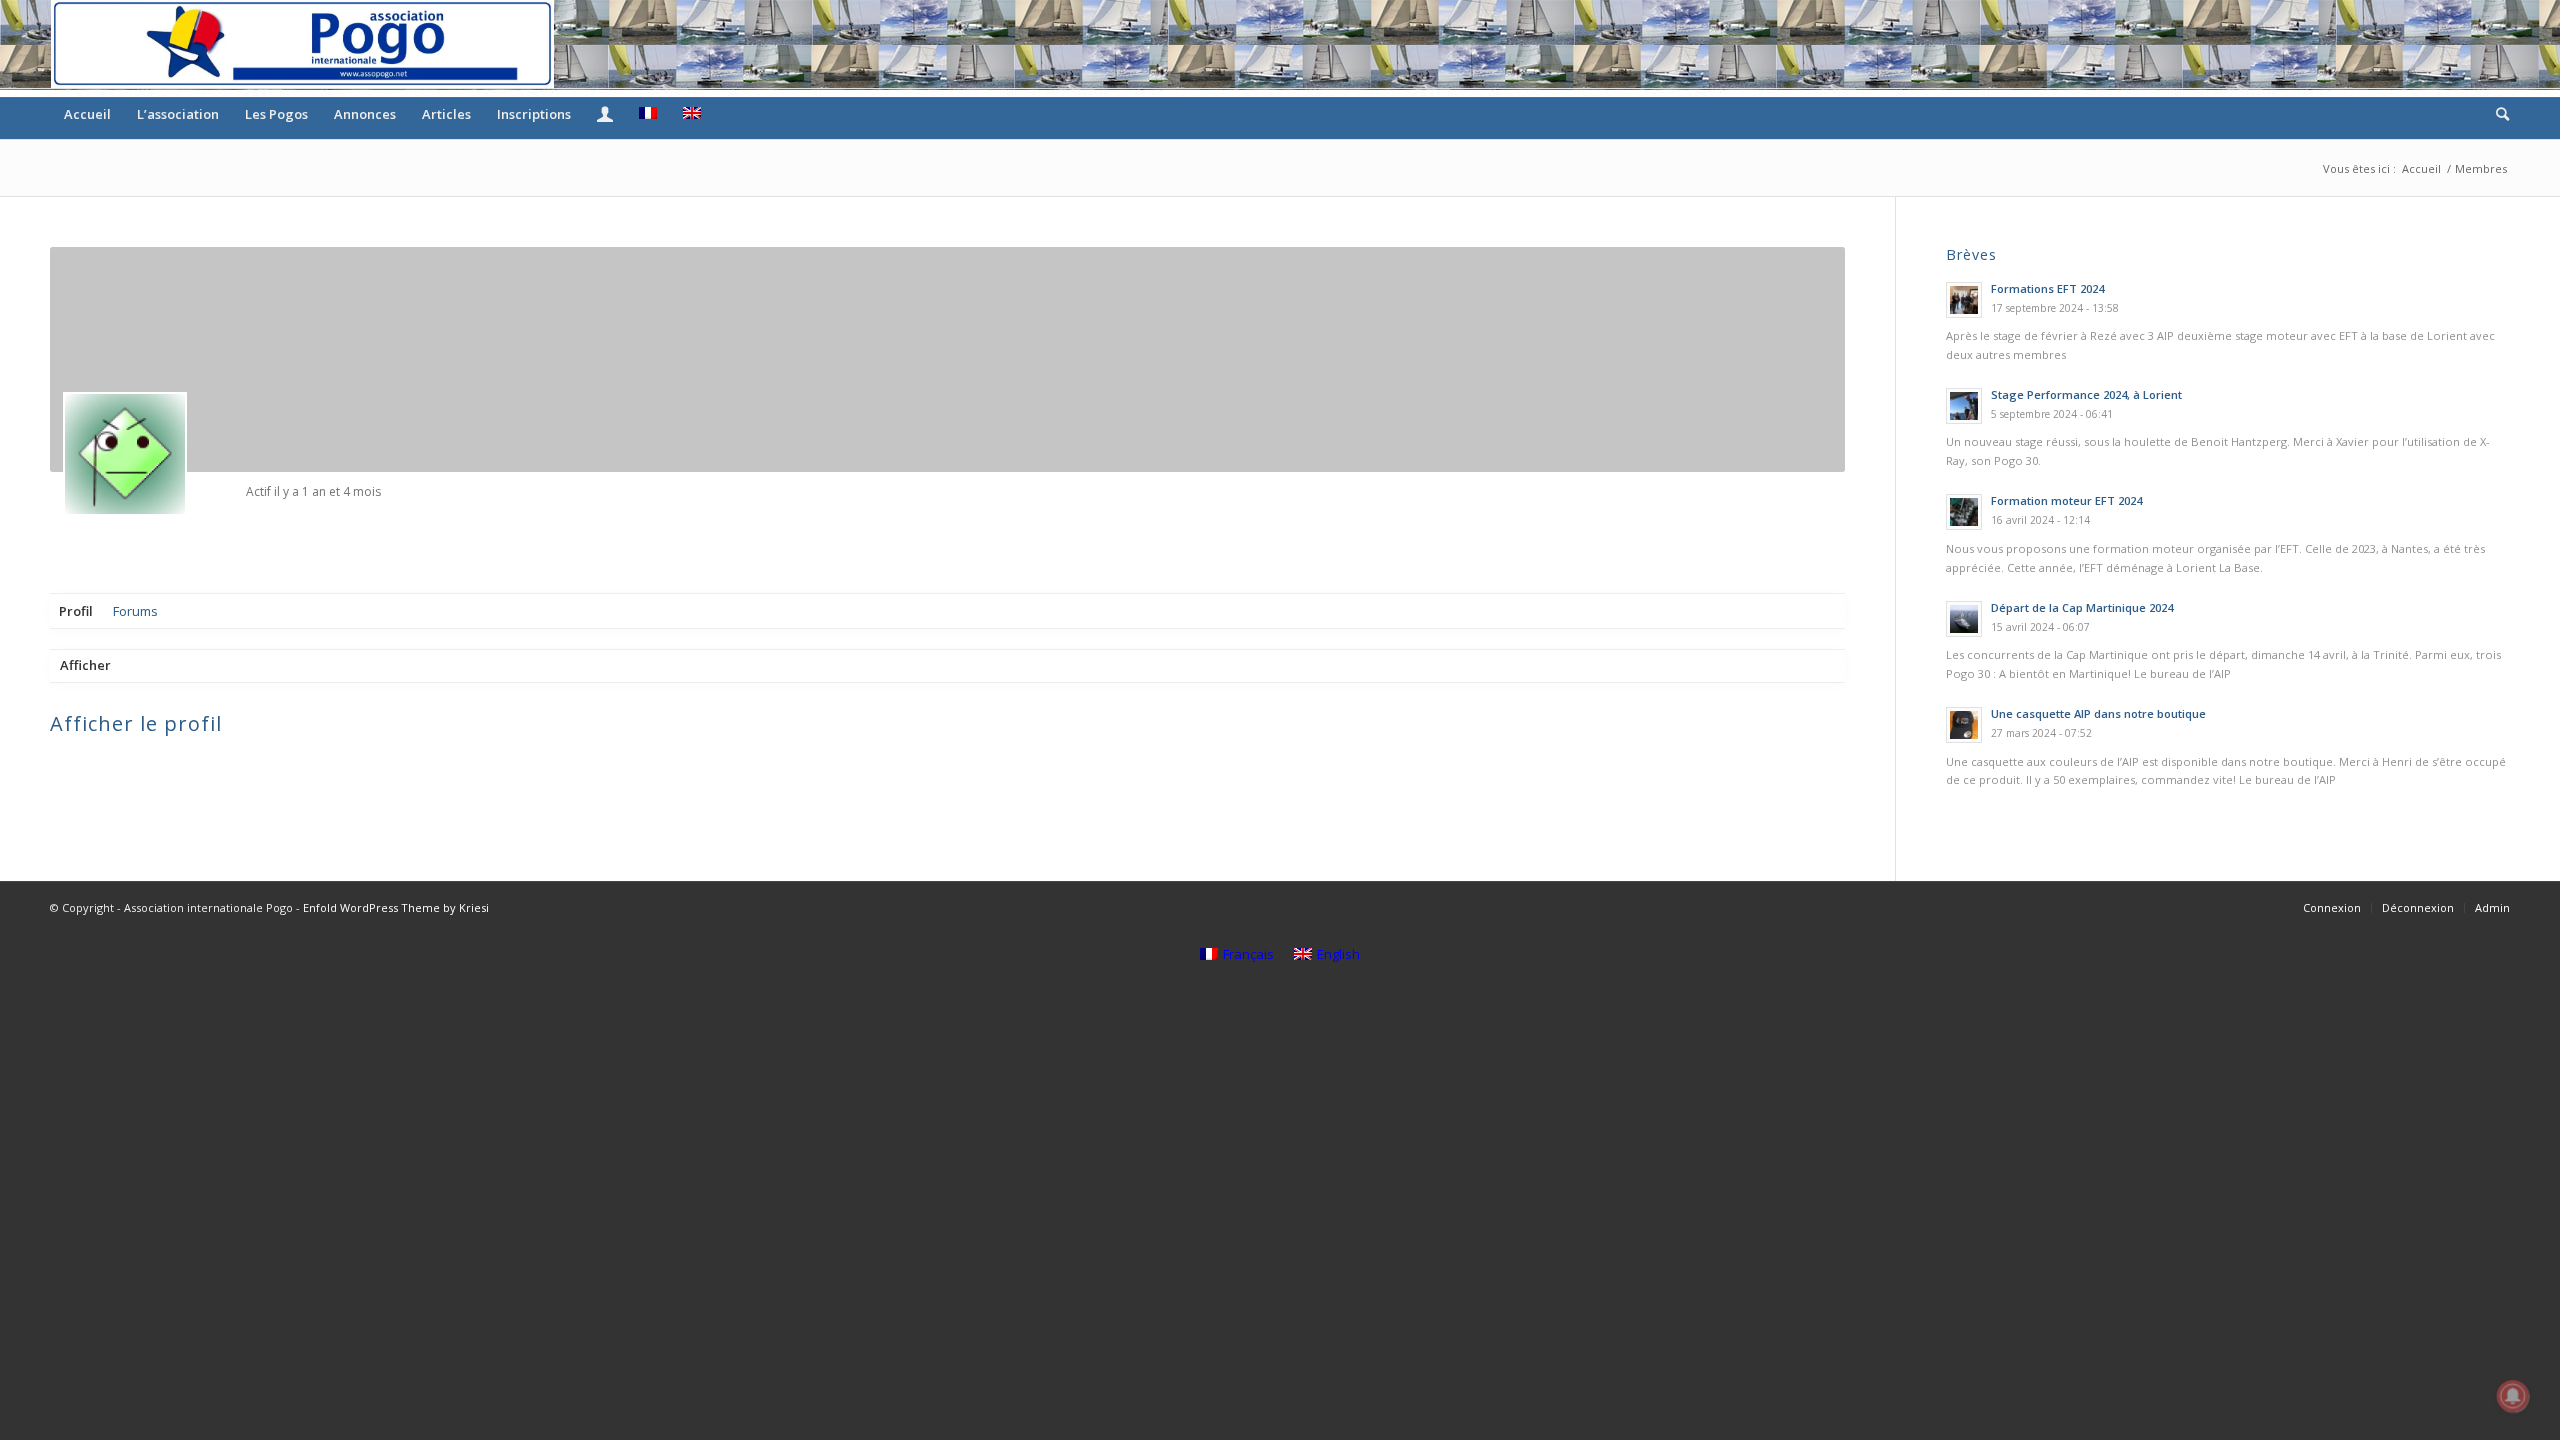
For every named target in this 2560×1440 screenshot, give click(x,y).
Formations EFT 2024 (2047, 288)
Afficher (85, 665)
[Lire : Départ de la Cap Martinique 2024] (1964, 619)
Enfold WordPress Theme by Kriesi (396, 907)
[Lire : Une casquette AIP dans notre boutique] (1964, 725)
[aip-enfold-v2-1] (302, 44)
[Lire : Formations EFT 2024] (1964, 300)
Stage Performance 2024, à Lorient (2086, 394)
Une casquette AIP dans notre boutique (2098, 713)
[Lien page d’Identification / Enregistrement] (605, 114)
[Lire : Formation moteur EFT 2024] (1964, 512)
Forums (135, 611)
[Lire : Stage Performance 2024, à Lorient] (1964, 406)
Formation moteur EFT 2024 (2066, 500)
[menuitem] (87, 114)
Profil (76, 611)
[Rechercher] (2496, 114)
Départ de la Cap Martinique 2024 (2082, 607)
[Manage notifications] (2513, 1396)
